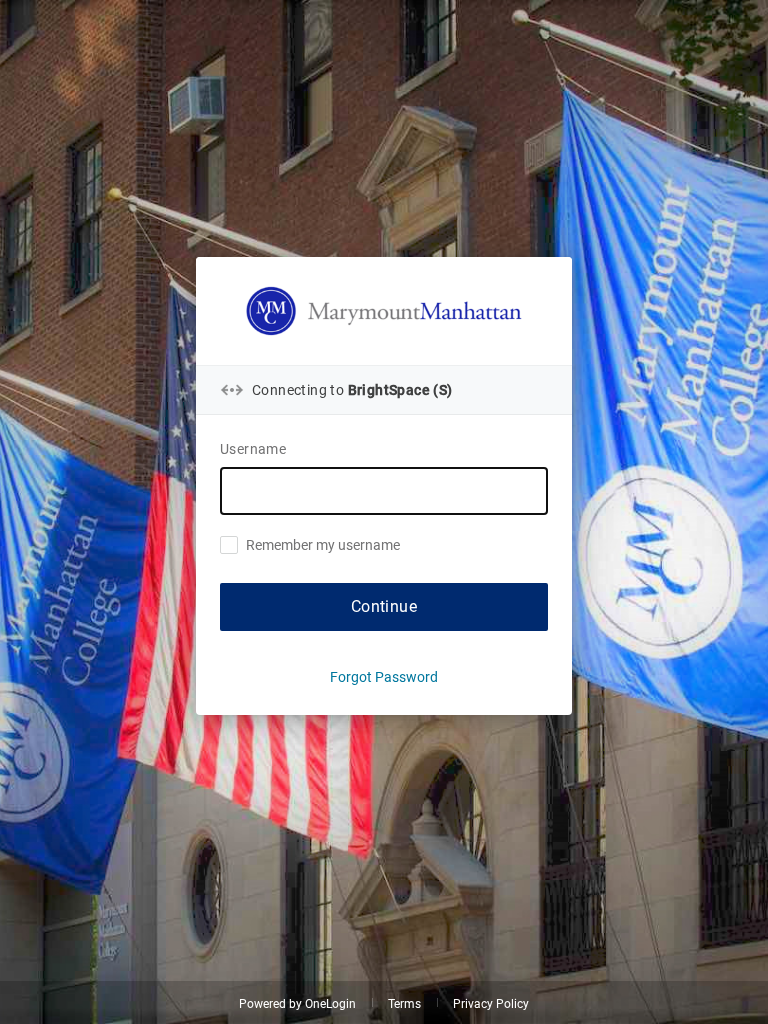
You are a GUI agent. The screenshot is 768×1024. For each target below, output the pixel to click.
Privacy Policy (491, 1004)
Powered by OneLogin (297, 1004)
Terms (404, 1004)
